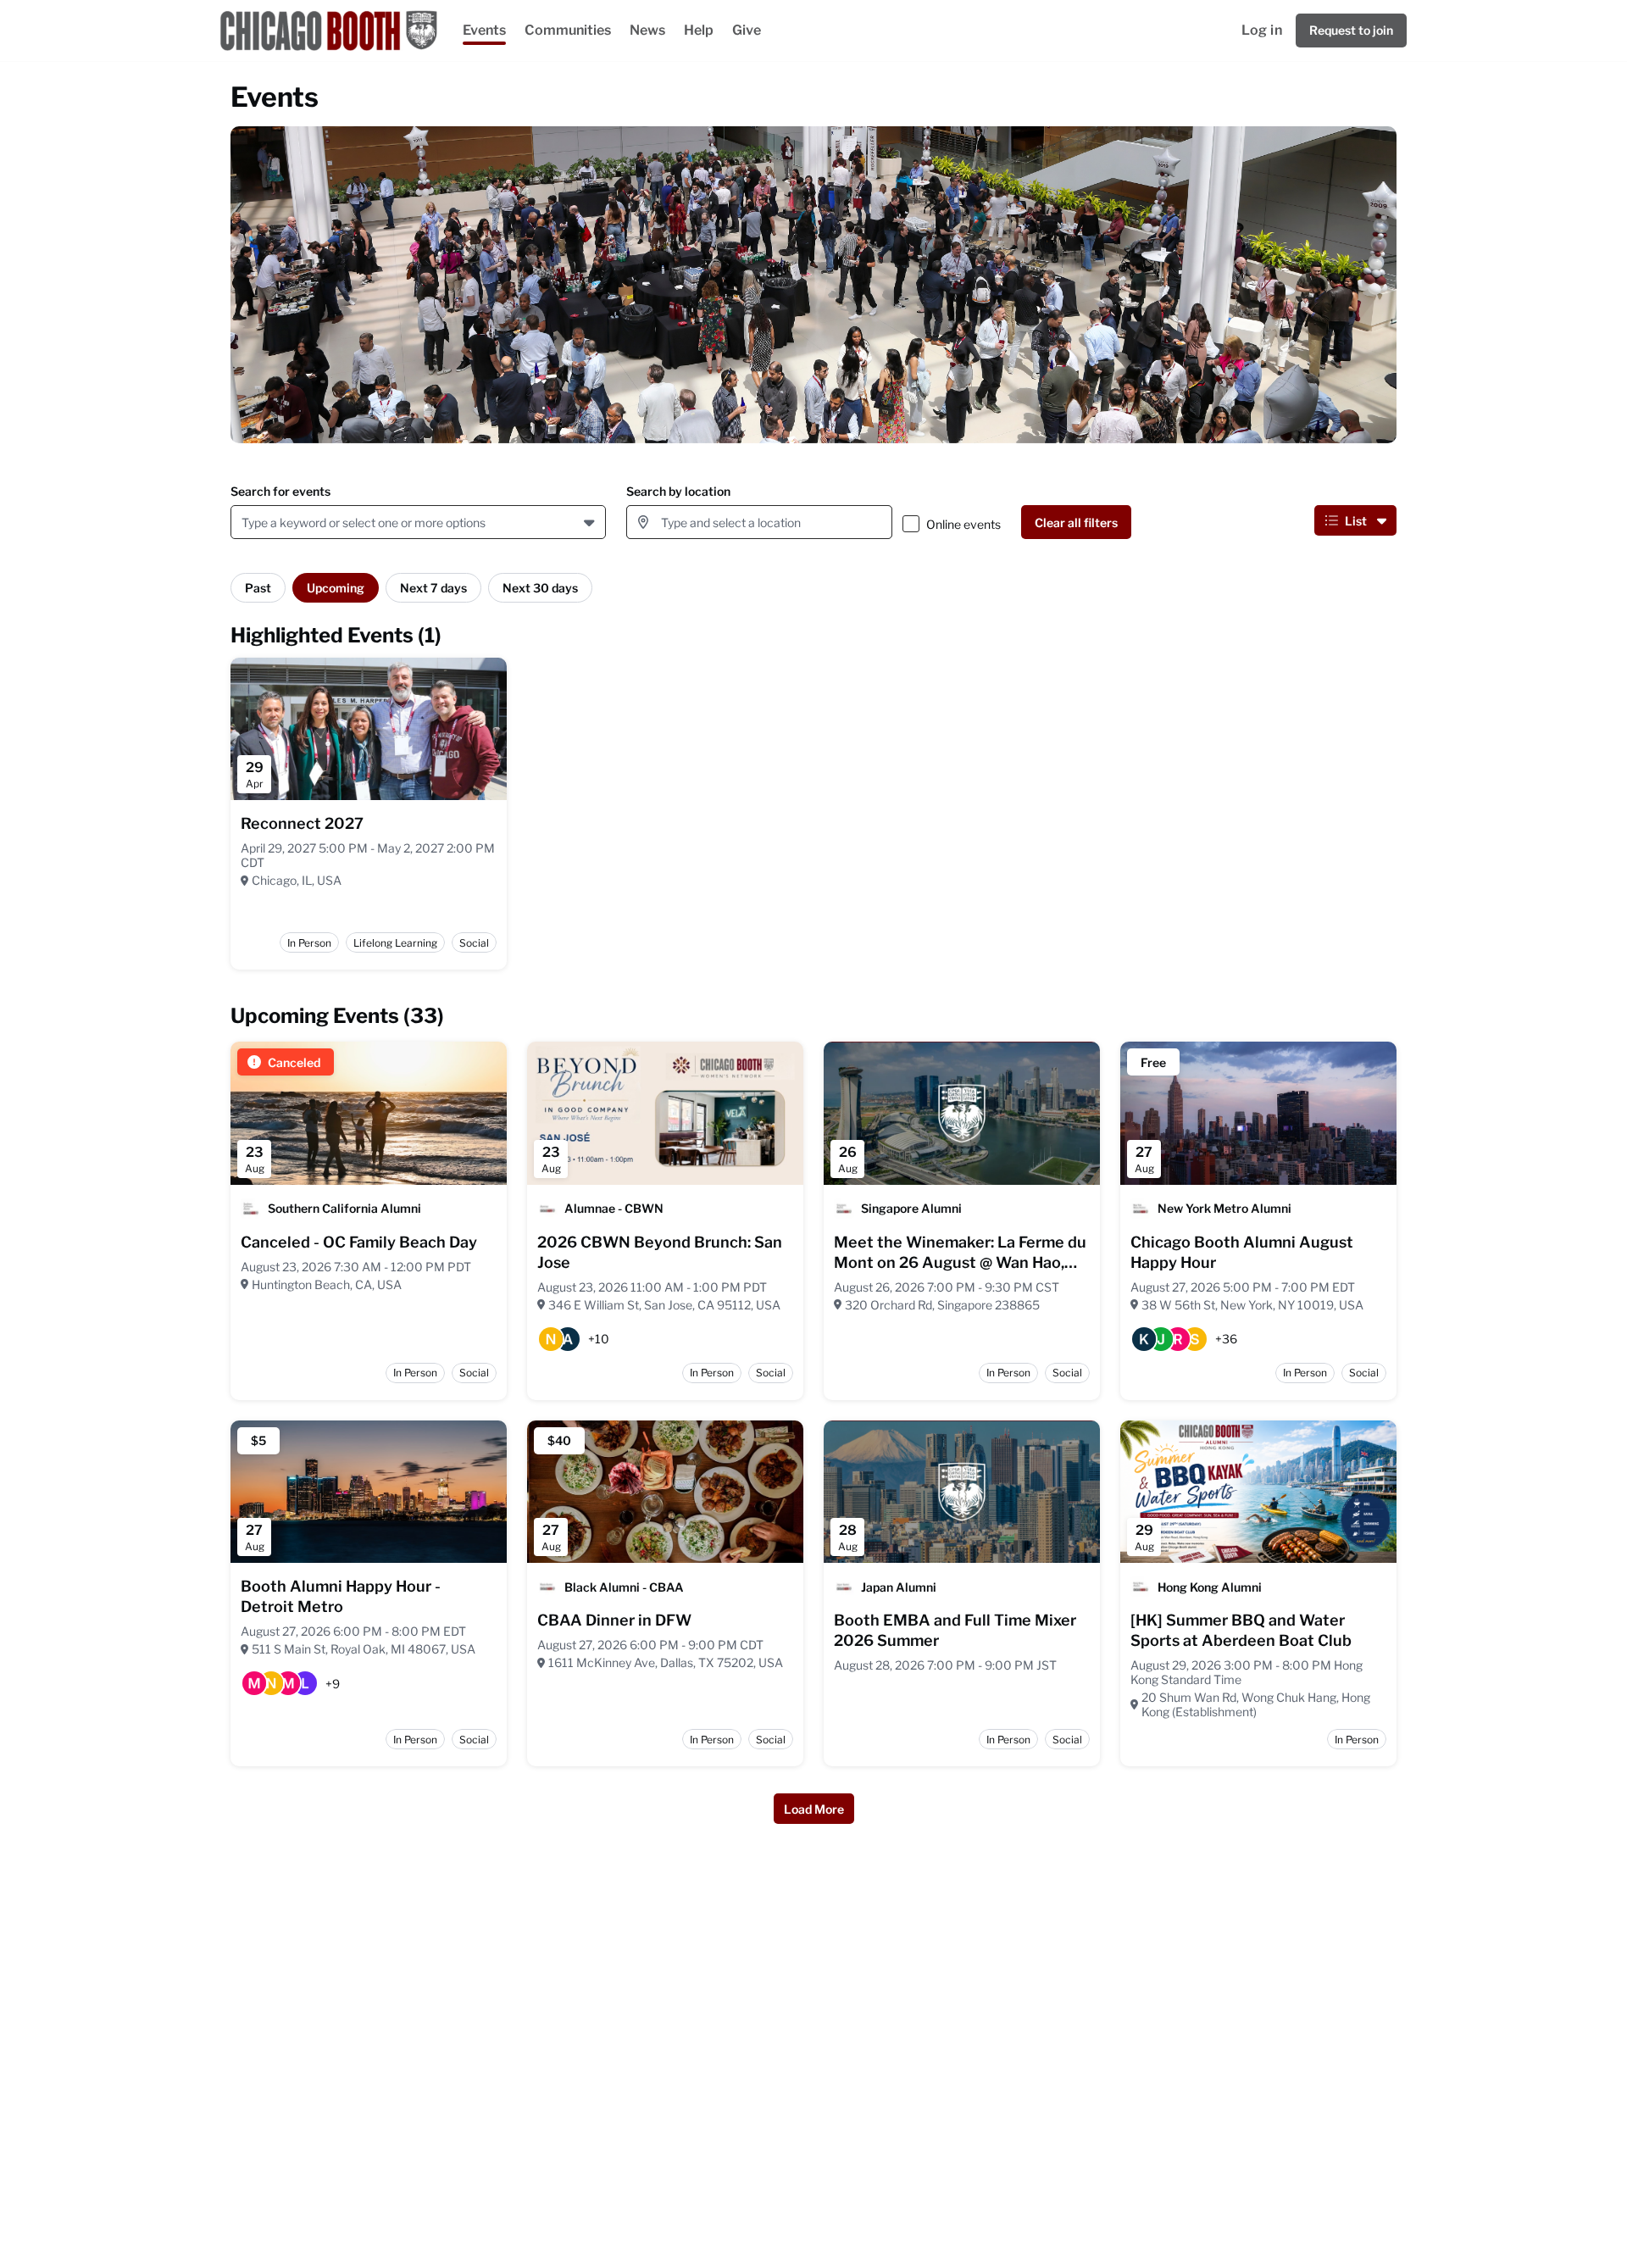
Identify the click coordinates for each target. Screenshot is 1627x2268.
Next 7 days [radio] (433, 588)
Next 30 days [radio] (540, 588)
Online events (963, 524)
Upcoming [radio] (336, 588)
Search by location (678, 491)
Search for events (280, 491)
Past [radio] (258, 588)
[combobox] (244, 523)
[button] (591, 522)
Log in (1262, 30)
